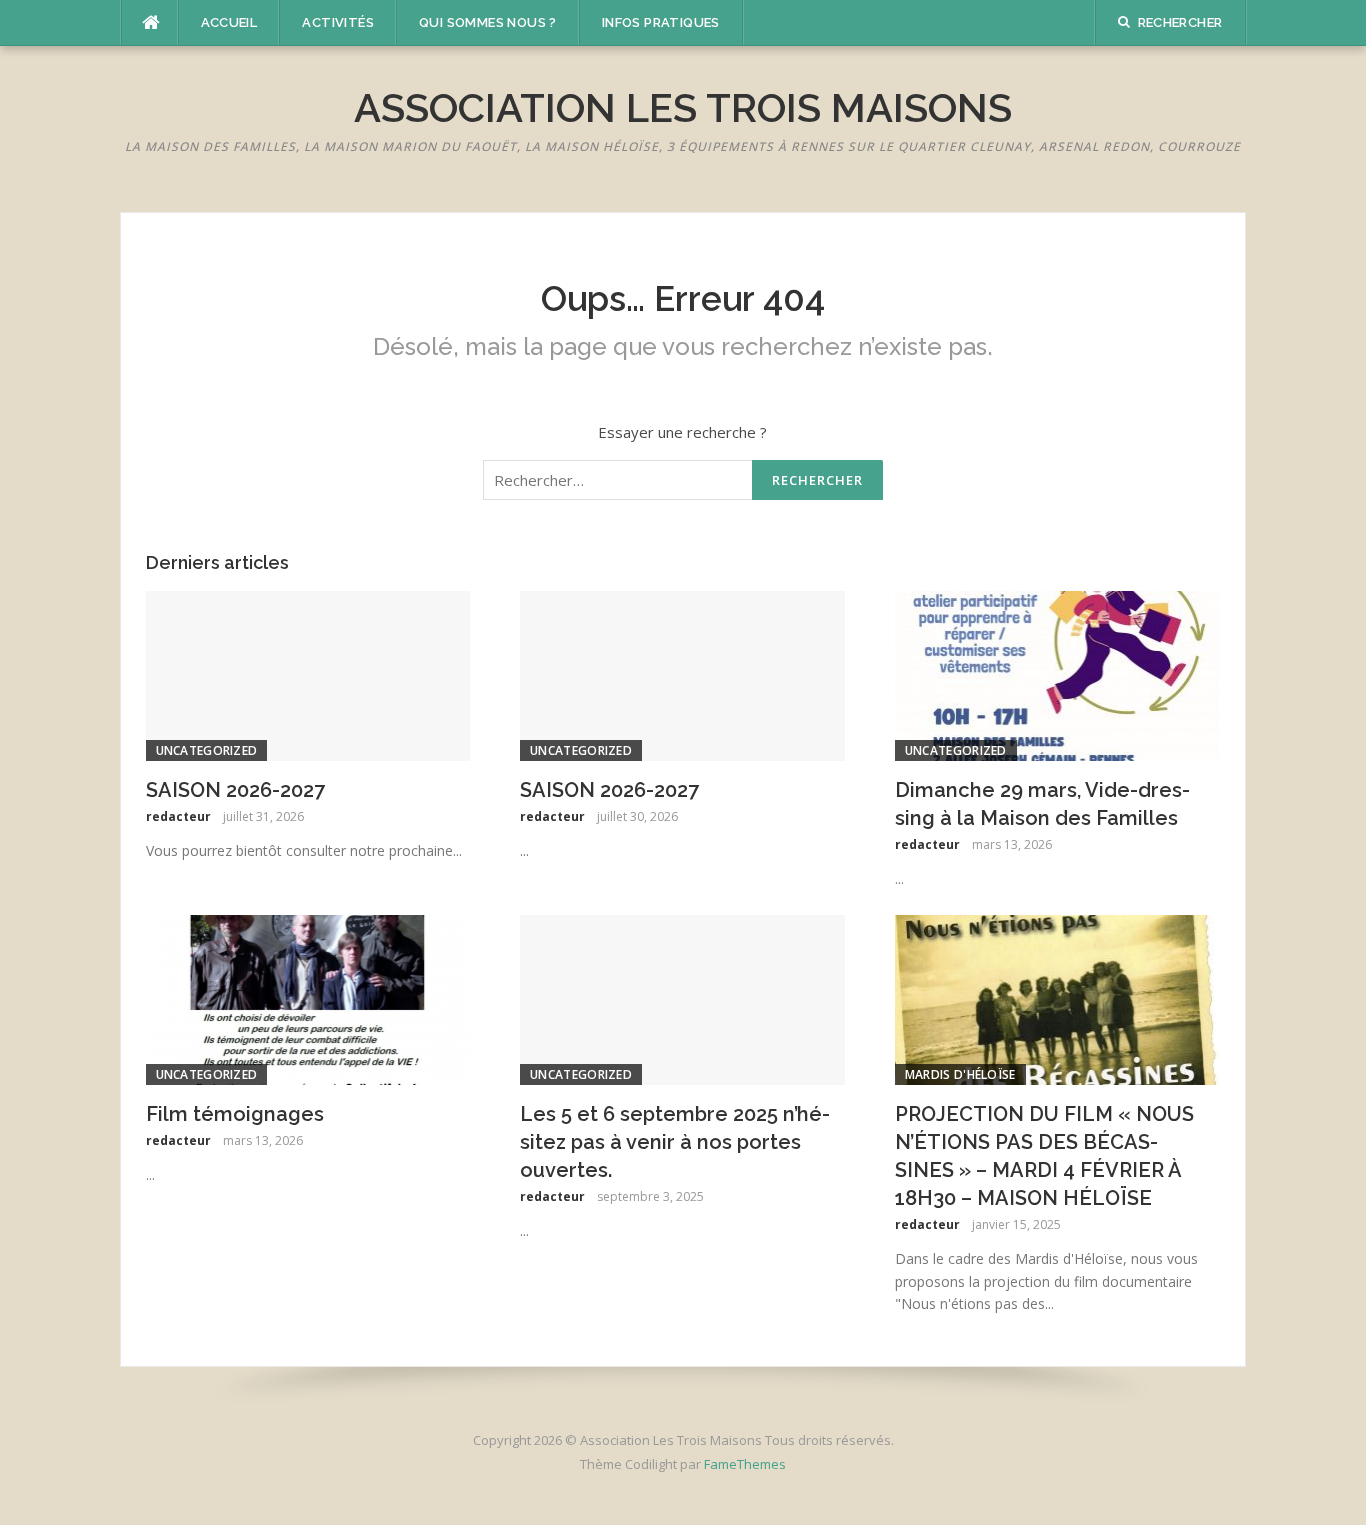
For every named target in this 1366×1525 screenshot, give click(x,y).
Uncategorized (207, 750)
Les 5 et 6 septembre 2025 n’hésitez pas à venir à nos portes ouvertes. (675, 1142)
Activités (338, 22)
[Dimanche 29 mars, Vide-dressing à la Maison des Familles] (1057, 674)
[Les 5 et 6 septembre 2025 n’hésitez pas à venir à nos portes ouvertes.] (682, 998)
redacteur (178, 816)
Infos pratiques (661, 22)
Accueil (229, 22)
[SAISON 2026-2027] (308, 674)
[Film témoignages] (308, 998)
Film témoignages (235, 1114)
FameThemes (745, 1464)
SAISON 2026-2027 (235, 790)
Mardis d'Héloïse (960, 1074)
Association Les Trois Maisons (683, 107)
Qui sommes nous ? (488, 22)
